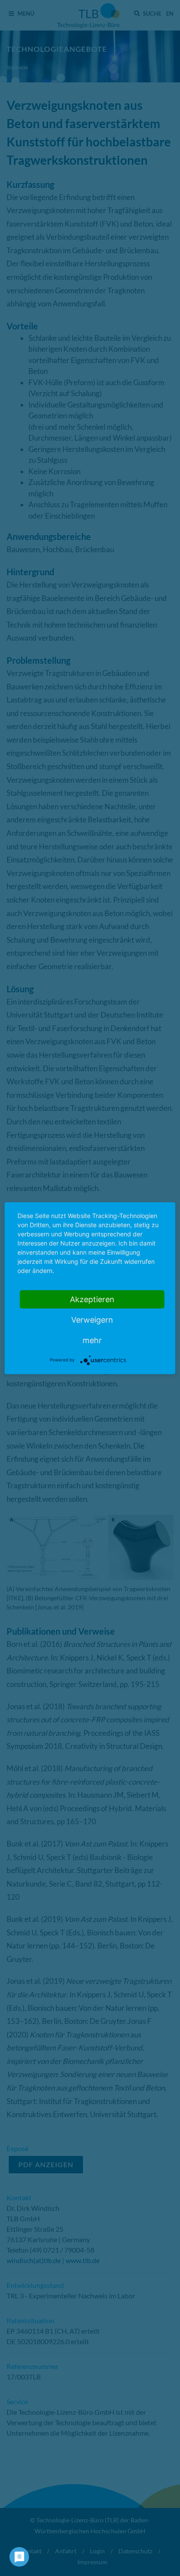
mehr (92, 1340)
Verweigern (92, 1319)
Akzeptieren (92, 1299)
